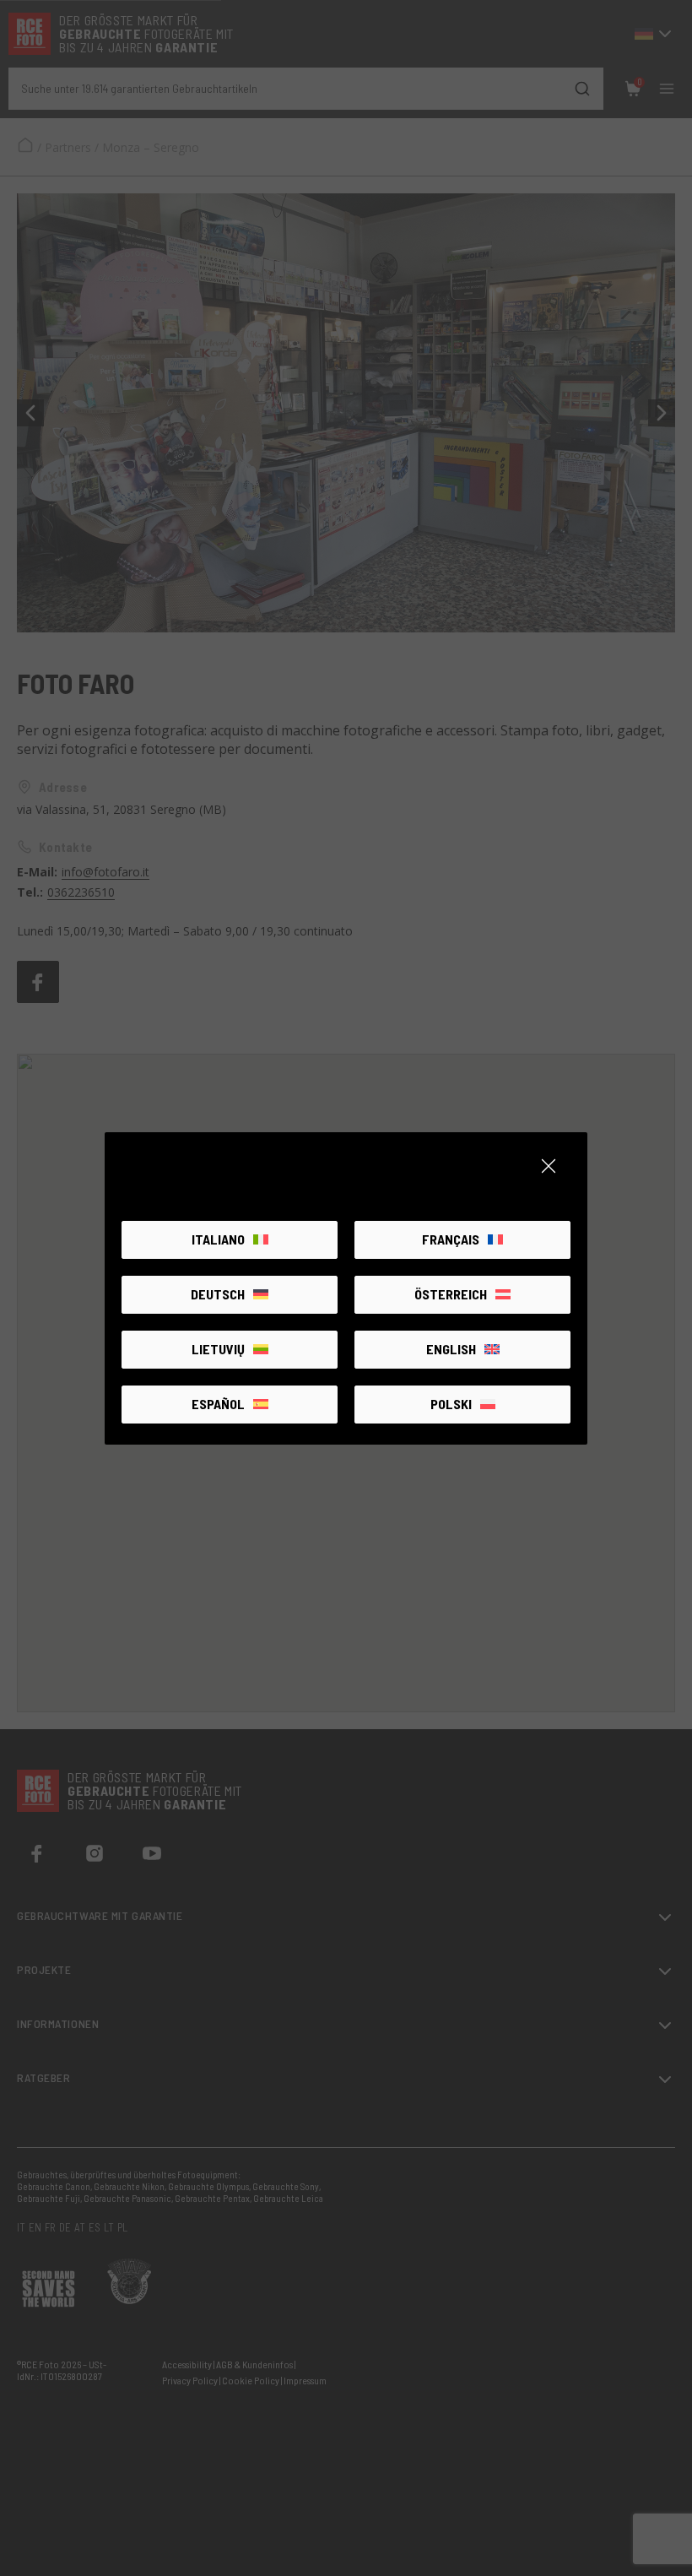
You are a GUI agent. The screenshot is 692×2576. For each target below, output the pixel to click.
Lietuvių (218, 1349)
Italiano (218, 1239)
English (451, 1349)
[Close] (549, 1166)
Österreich (451, 1294)
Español (218, 1404)
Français (451, 1239)
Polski (451, 1404)
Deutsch (218, 1294)
